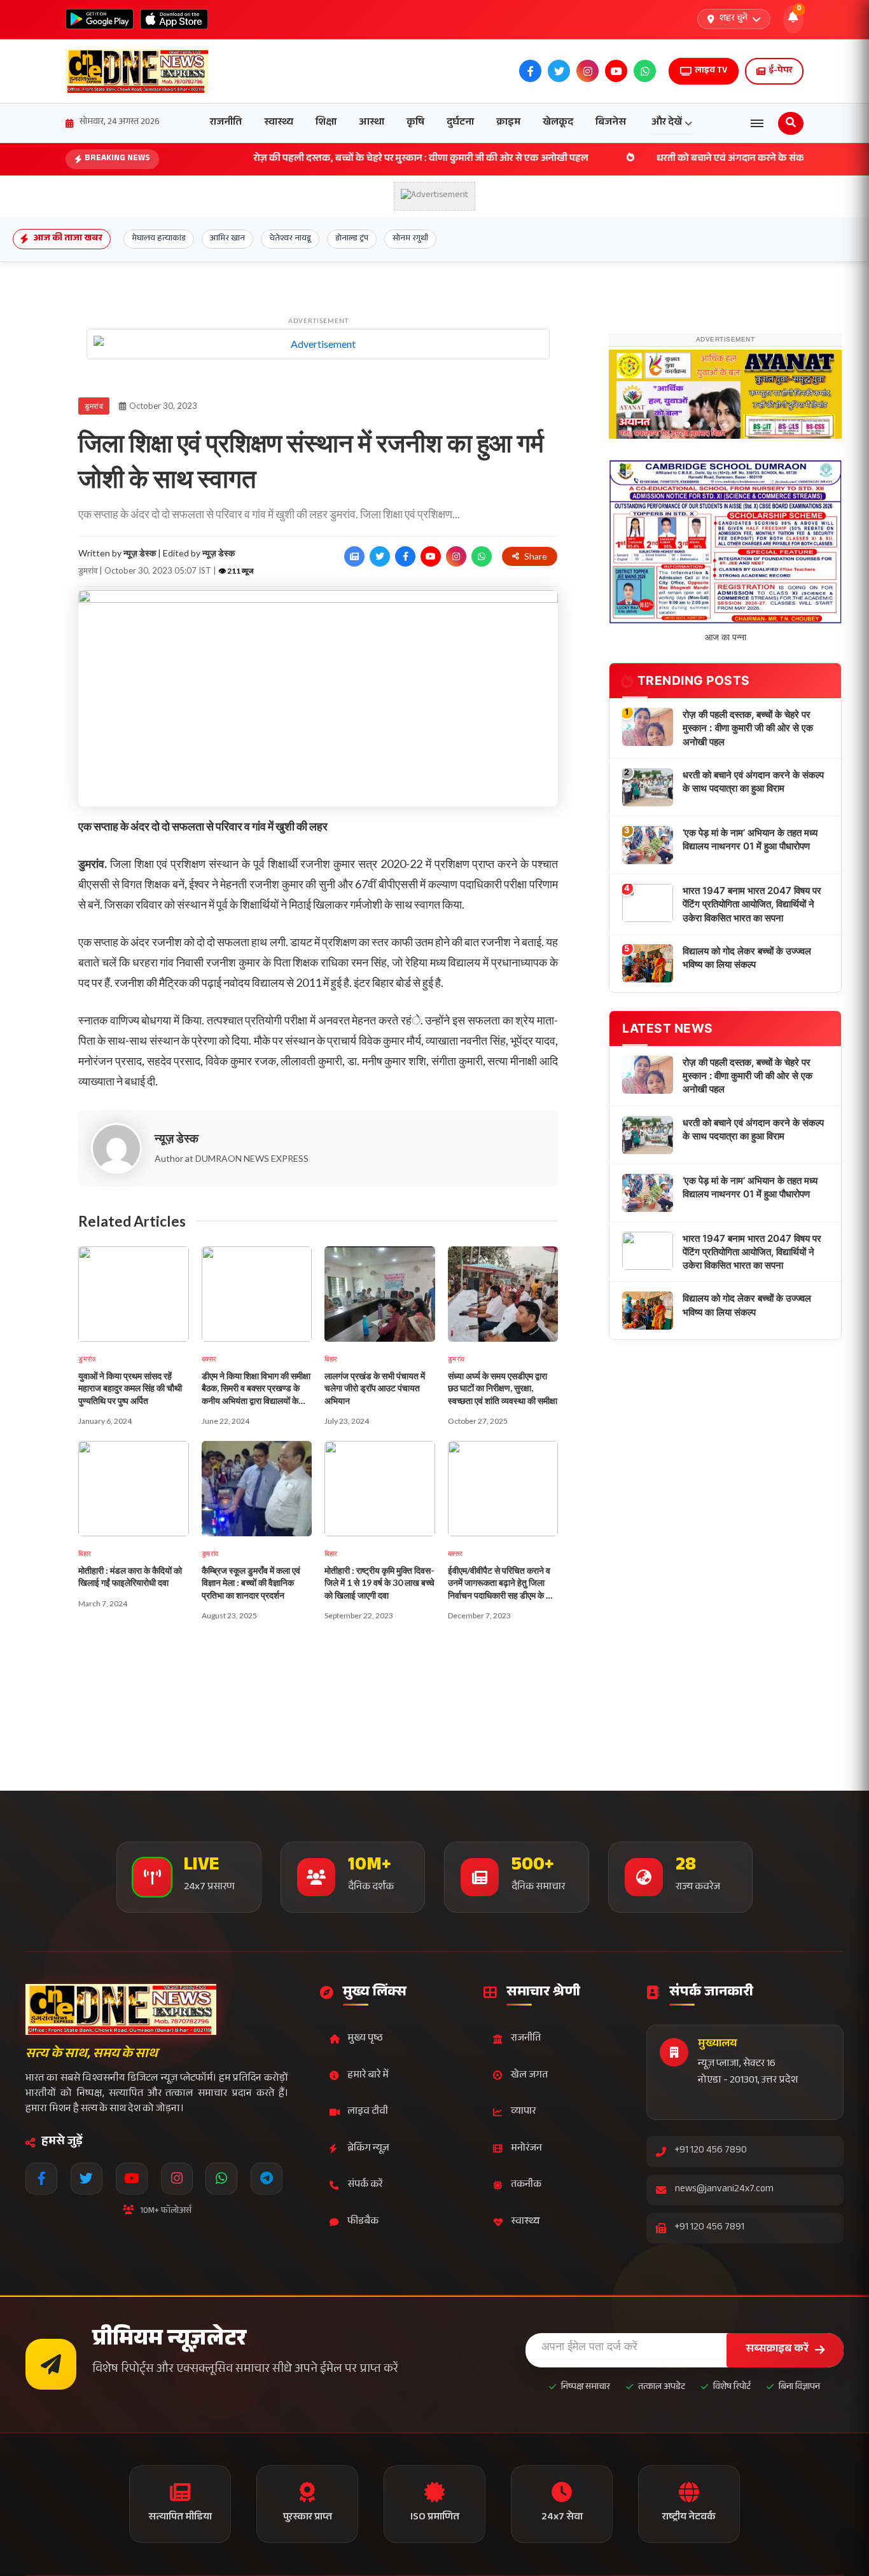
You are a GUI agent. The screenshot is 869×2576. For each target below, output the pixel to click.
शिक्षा (326, 123)
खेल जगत (529, 2076)
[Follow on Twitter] (380, 556)
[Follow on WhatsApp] (482, 556)
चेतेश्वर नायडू (290, 239)
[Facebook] (41, 2179)
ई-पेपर (780, 71)
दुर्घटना (460, 123)
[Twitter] (87, 2179)
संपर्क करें (365, 2185)
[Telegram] (267, 2179)
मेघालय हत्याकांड (159, 239)
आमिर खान (227, 239)
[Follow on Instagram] (456, 556)
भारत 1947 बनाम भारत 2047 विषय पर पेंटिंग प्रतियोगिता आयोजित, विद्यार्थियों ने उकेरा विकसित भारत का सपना (752, 1113)
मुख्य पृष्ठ (365, 2039)
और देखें (667, 123)
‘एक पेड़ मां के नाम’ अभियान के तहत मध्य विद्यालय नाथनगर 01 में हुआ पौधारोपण (750, 1048)
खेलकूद (558, 123)
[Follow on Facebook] (405, 556)
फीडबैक (363, 2222)
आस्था (372, 123)
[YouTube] (132, 2179)
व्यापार (523, 2112)
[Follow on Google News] (354, 556)
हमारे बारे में (368, 2076)
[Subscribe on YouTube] (431, 556)
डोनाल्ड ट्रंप (352, 239)
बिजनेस (611, 123)
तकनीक (526, 2185)
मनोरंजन (526, 2149)
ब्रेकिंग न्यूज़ (368, 2149)
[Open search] (791, 123)
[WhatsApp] (221, 2179)
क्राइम (508, 123)
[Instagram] (177, 2179)
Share (536, 556)
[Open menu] (757, 123)
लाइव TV (711, 71)
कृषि (415, 123)
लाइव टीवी (368, 2112)
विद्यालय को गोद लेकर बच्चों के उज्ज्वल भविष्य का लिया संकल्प (747, 1166)
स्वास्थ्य (279, 123)
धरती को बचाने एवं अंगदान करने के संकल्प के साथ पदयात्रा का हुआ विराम (692, 159)
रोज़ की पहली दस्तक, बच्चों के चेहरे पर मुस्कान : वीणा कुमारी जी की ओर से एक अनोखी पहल (321, 159)
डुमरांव (94, 406)
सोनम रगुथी (410, 239)
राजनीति (226, 123)
